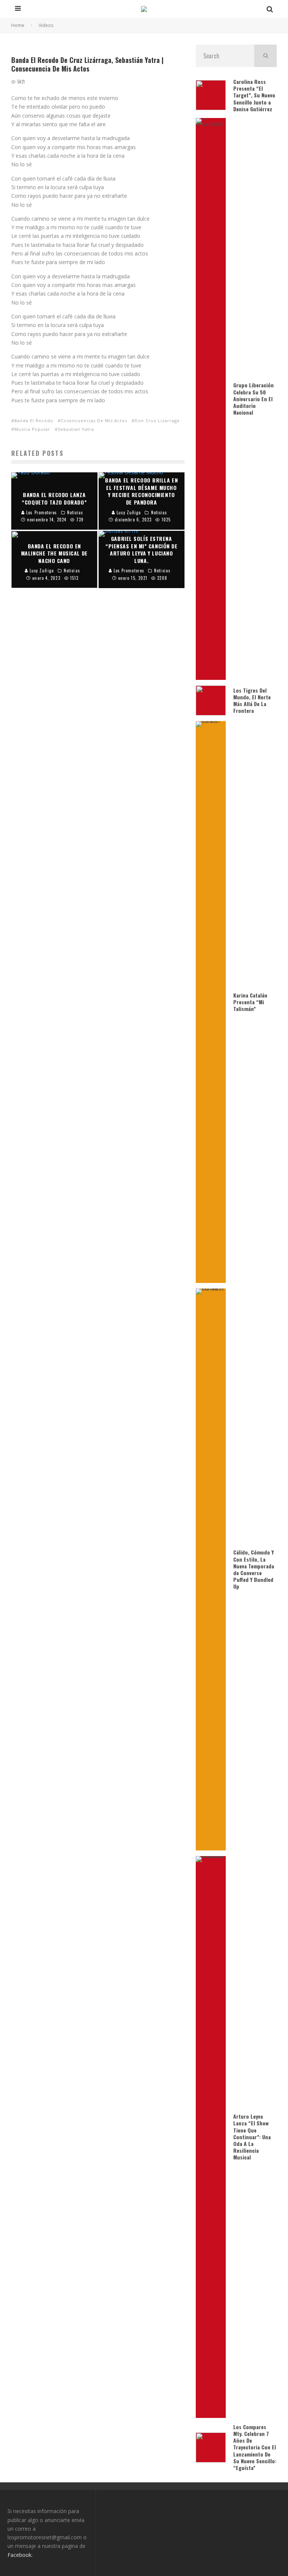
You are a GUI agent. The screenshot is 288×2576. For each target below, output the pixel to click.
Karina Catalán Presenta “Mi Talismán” (250, 1002)
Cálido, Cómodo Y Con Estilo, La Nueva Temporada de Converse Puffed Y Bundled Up (254, 1569)
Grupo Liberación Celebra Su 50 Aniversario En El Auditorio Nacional (253, 399)
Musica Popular (32, 429)
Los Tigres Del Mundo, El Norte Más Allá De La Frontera (252, 700)
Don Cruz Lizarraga (157, 420)
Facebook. (20, 2555)
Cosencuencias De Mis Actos (94, 420)
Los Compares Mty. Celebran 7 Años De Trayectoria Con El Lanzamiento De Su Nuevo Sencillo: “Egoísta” (255, 2447)
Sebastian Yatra (76, 429)
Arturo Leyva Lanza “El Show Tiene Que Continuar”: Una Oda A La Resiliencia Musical (252, 2137)
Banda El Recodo (34, 420)
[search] (265, 56)
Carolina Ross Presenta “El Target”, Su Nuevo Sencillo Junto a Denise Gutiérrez (254, 95)
